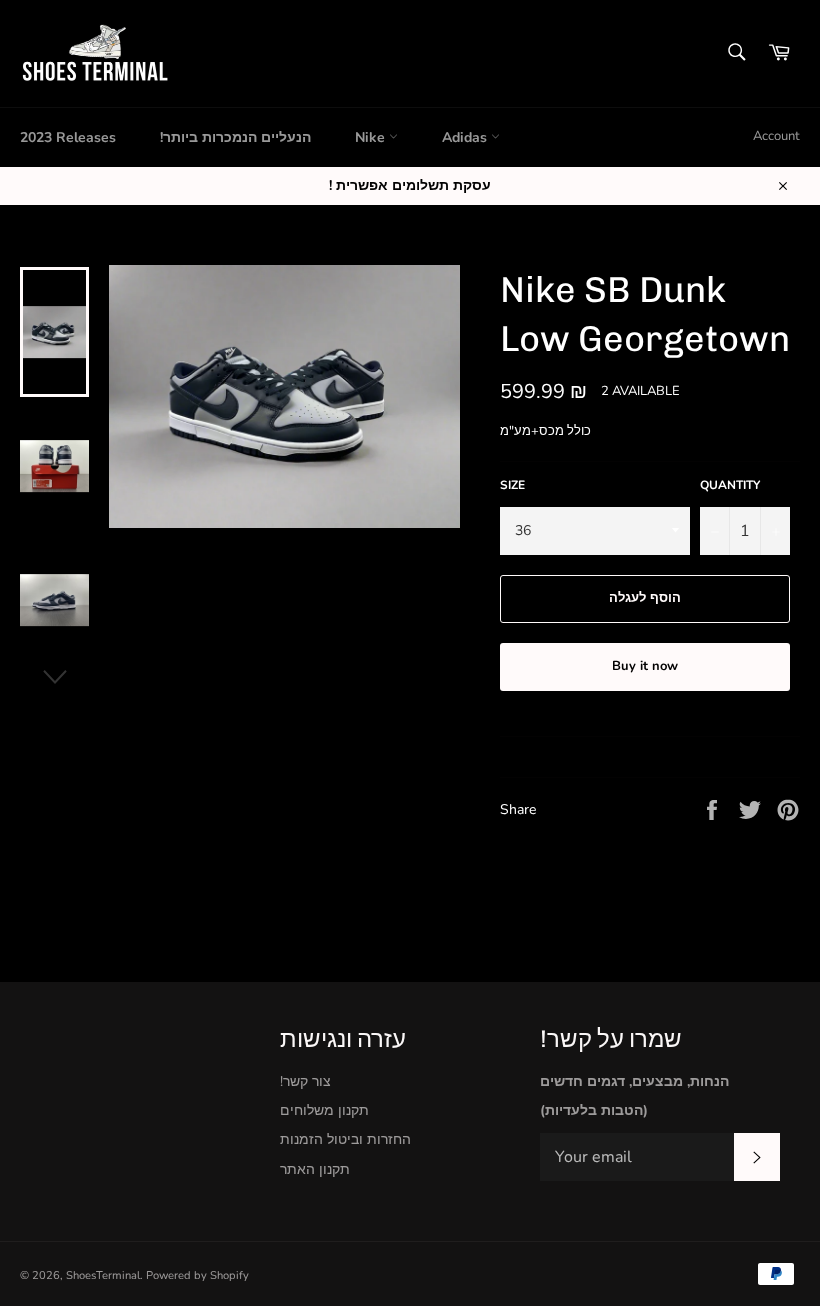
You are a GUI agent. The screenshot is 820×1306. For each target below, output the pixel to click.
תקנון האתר (315, 1169)
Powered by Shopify (197, 1275)
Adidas (466, 137)
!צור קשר (305, 1081)
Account (776, 136)
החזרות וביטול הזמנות (345, 1139)
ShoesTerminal (103, 1275)
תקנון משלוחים (324, 1110)
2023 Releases (68, 137)
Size (512, 485)
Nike (372, 137)
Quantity (730, 485)
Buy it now (645, 666)
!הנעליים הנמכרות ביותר (235, 137)
